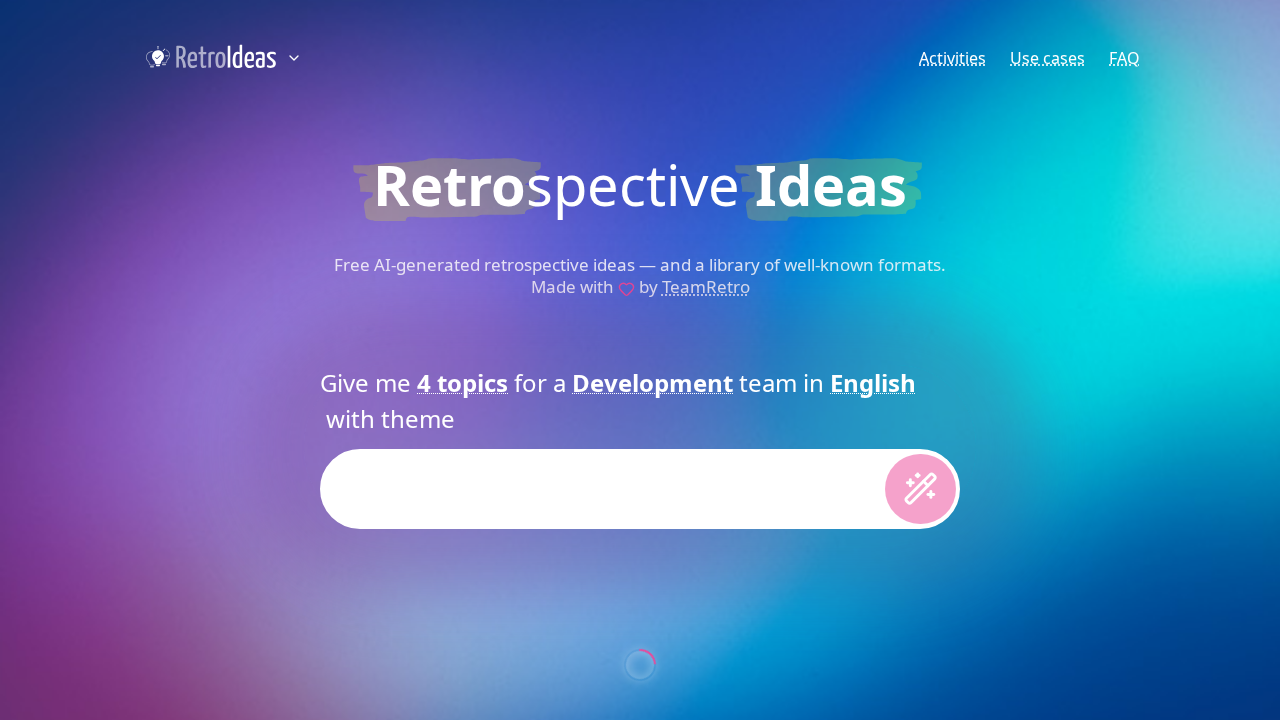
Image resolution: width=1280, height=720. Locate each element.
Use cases (1047, 58)
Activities (952, 58)
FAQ (1124, 58)
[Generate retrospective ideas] (920, 489)
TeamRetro (706, 286)
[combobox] (462, 383)
